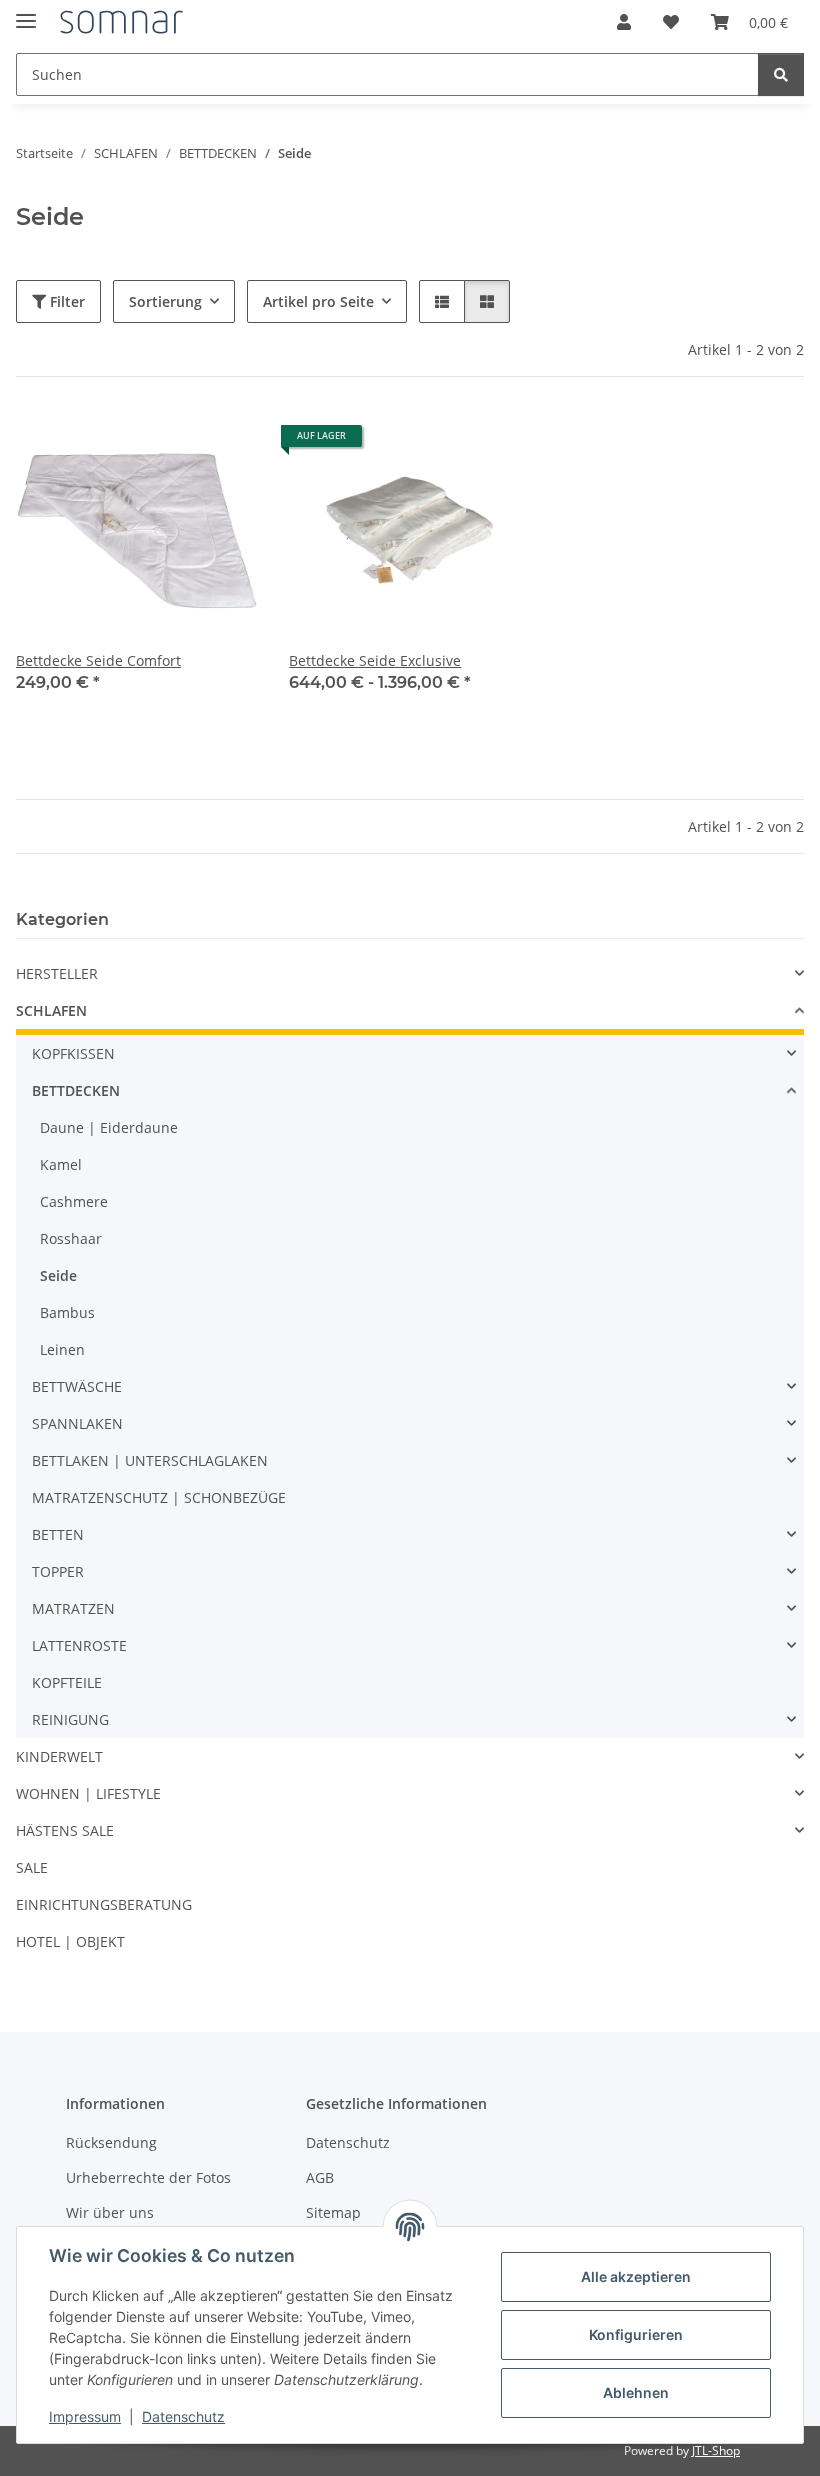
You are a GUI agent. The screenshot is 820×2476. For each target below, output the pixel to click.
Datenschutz (183, 2416)
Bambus (67, 1312)
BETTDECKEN (76, 1090)
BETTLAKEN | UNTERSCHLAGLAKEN (150, 1460)
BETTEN (58, 1534)
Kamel (61, 1164)
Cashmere (74, 1201)
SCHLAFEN (51, 1010)
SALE (32, 1867)
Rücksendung (111, 2142)
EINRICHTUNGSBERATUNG (104, 1904)
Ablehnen (636, 2392)
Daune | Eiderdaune (109, 1127)
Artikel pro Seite (318, 301)
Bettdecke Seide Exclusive (375, 660)
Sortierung (165, 301)
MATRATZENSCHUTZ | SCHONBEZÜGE (159, 1497)
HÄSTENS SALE (65, 1830)
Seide (58, 1275)
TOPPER (58, 1571)
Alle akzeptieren (636, 2276)
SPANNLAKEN (77, 1423)
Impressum (85, 2416)
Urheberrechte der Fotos (148, 2177)
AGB (320, 2177)
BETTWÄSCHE (77, 1386)
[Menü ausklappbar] (26, 12)
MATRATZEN (73, 1608)
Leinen (62, 1349)
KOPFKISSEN (73, 1053)
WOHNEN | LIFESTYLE (88, 1793)
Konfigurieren (636, 2334)
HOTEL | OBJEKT (70, 1941)
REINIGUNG (70, 1719)
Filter (65, 301)
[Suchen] (781, 74)
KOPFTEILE (67, 1682)
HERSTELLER (57, 973)
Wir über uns (110, 2212)
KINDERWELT (59, 1756)
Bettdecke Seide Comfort (98, 660)
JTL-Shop (716, 2450)
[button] (624, 22)
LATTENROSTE (79, 1645)
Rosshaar (71, 1238)
